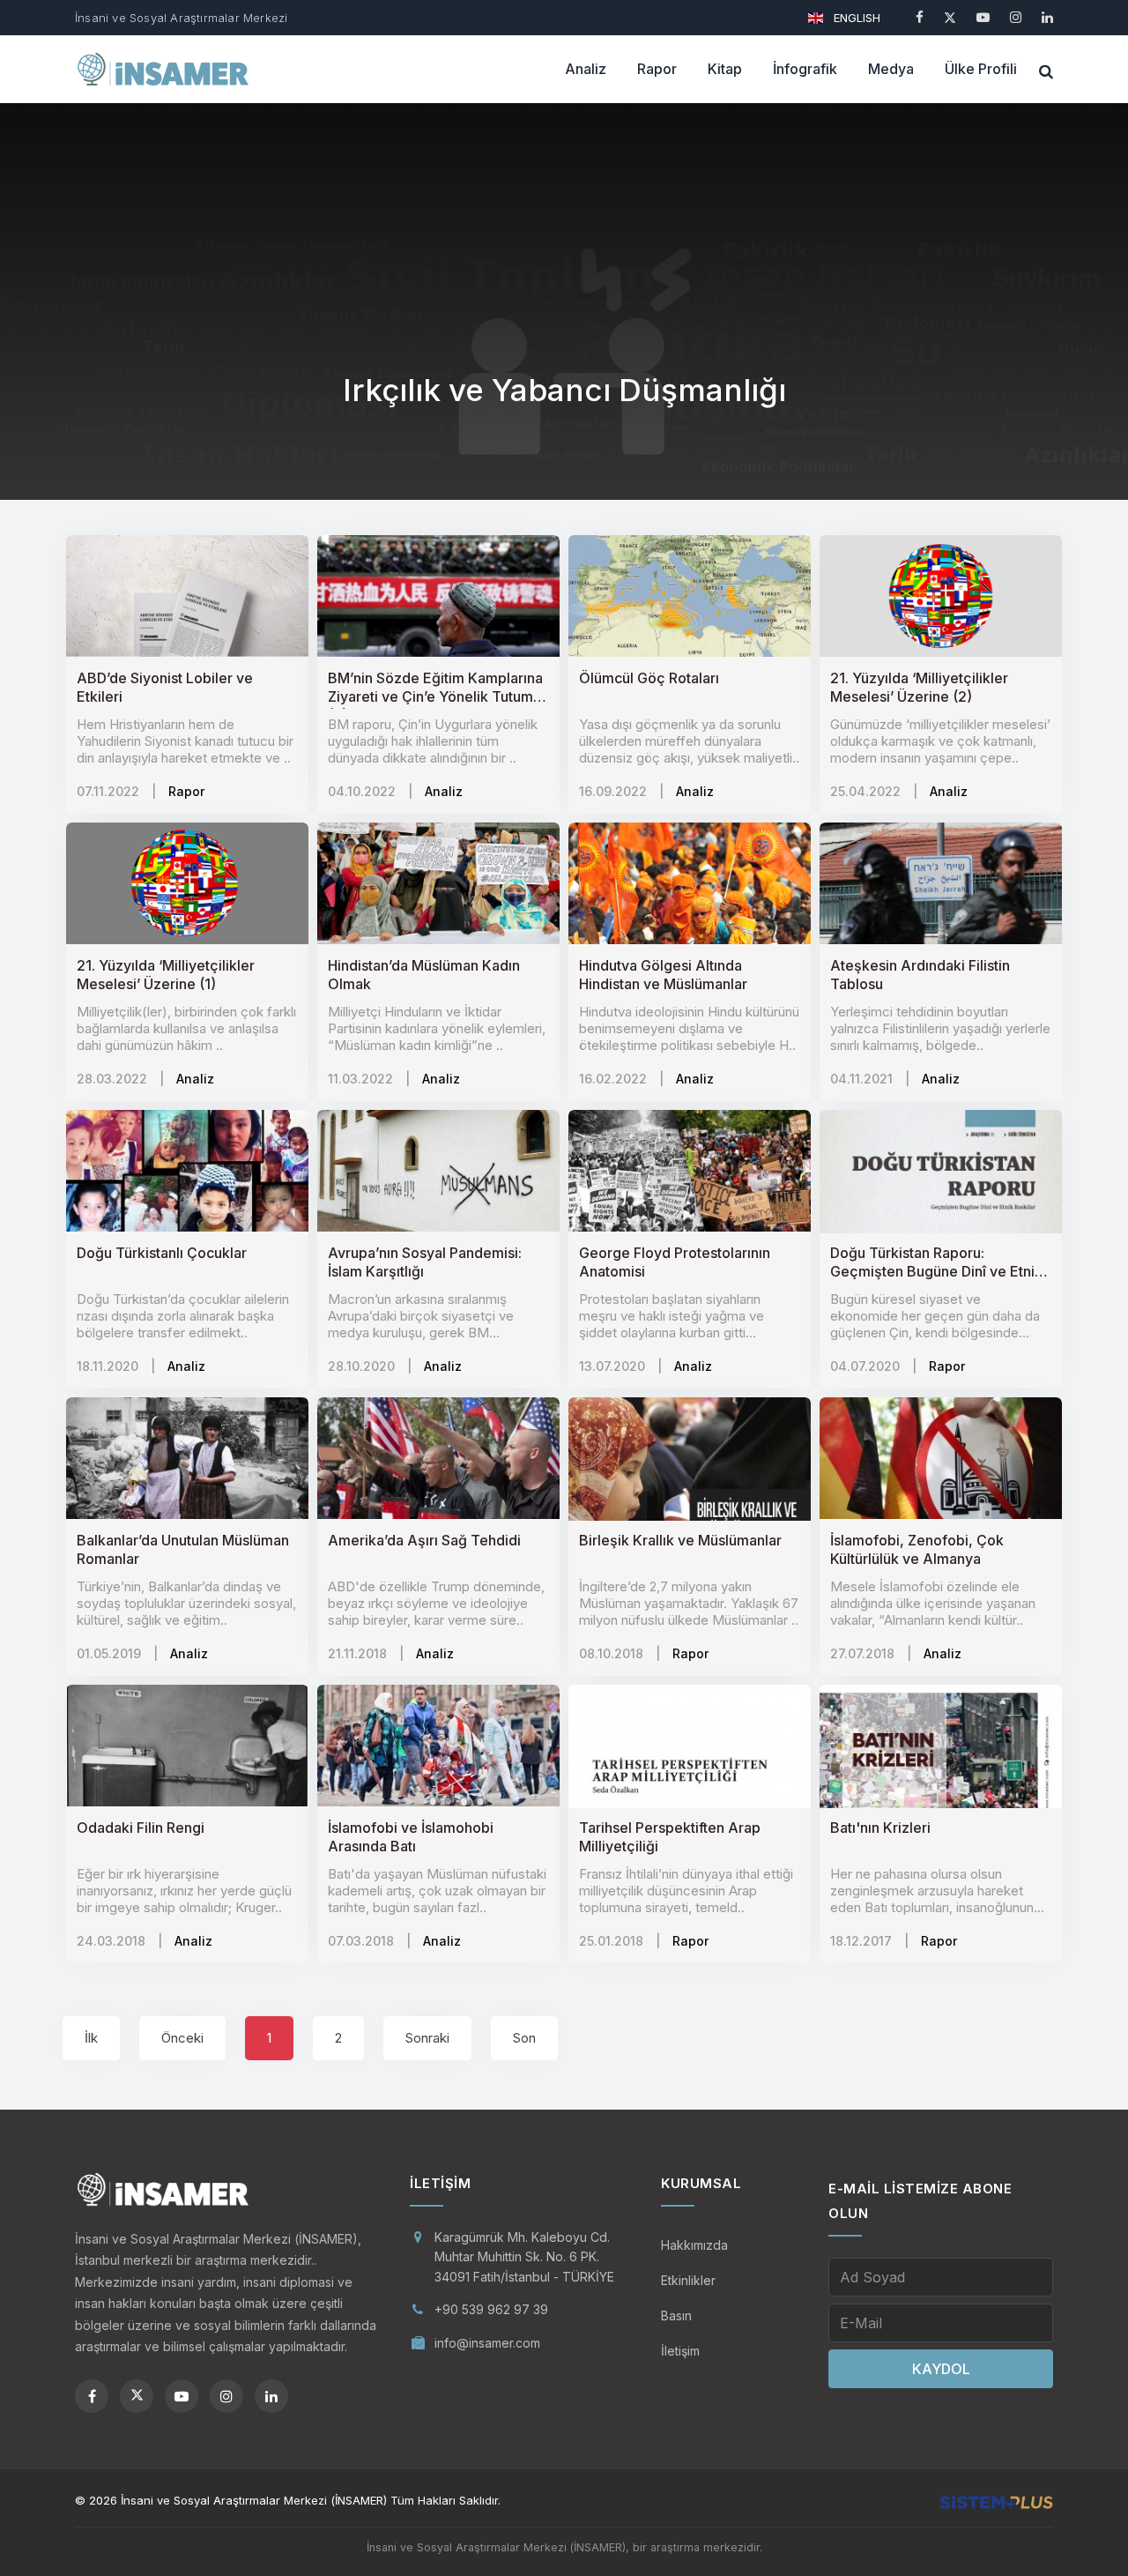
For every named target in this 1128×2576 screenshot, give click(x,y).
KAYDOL (941, 2369)
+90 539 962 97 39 (491, 2309)
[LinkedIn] (1047, 17)
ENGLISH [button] (855, 18)
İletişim (680, 2351)
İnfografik (805, 69)
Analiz (586, 69)
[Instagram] (1016, 17)
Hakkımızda (694, 2245)
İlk (91, 2038)
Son (524, 2038)
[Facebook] (920, 17)
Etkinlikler (688, 2280)
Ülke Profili (981, 69)
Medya (891, 69)
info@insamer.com (487, 2343)
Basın (676, 2315)
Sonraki (427, 2038)
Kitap (725, 69)
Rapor (657, 69)
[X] (950, 17)
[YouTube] (983, 17)
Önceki (182, 2038)
